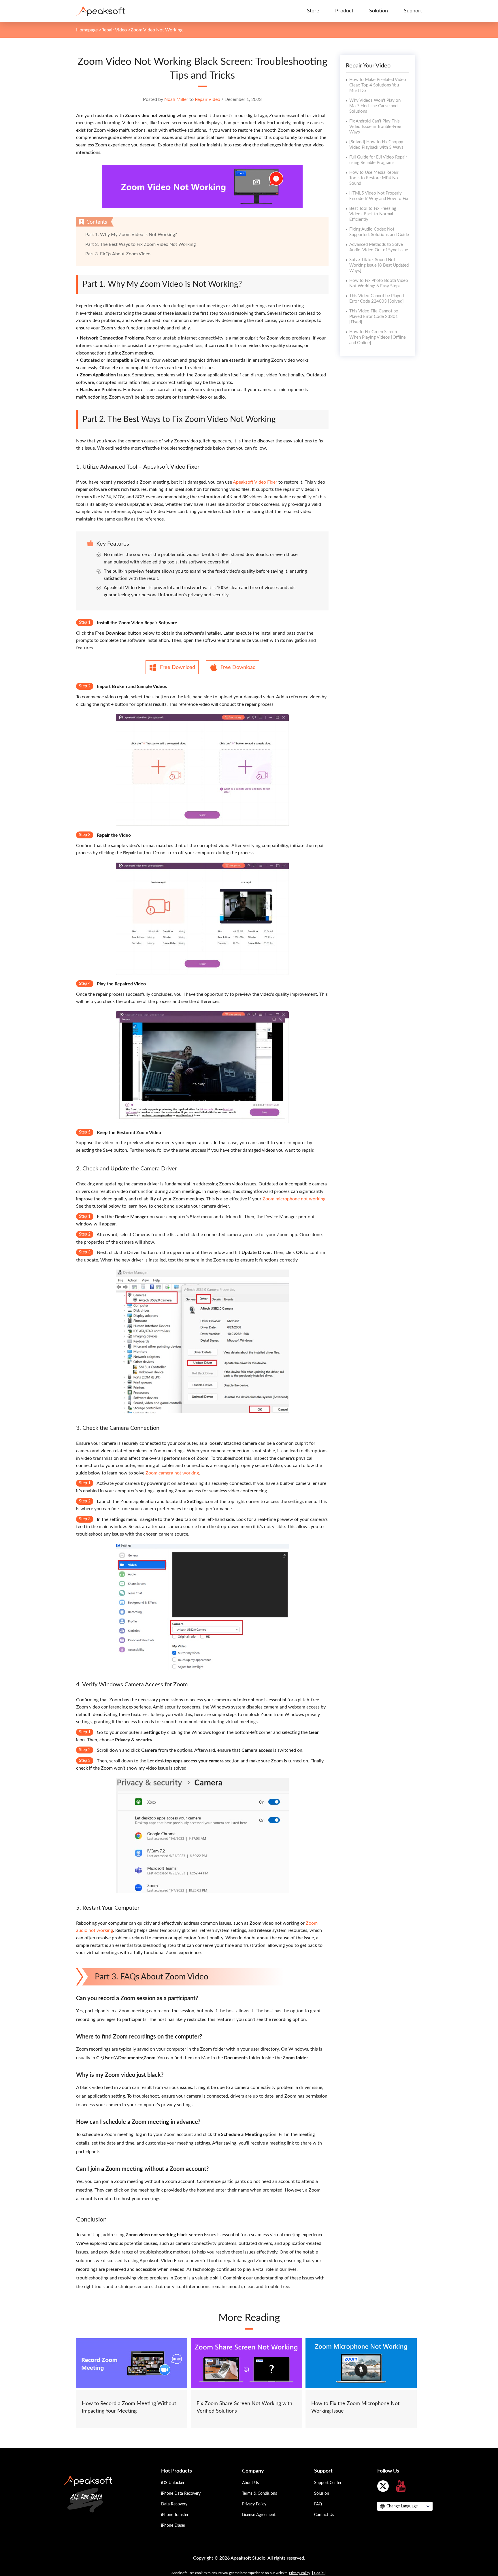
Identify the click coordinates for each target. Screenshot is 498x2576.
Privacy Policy (254, 2504)
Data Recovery (174, 2504)
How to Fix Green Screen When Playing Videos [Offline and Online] (378, 337)
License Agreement (259, 2515)
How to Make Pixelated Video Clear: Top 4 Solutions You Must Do (378, 85)
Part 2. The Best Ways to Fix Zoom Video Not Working (140, 244)
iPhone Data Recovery (181, 2494)
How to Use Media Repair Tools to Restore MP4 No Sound (374, 178)
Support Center (328, 2483)
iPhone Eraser (173, 2526)
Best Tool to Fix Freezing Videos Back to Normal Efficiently (373, 214)
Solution (379, 11)
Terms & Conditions (260, 2494)
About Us (250, 2483)
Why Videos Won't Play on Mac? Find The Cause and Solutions (375, 106)
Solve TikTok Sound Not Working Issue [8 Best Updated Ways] (379, 265)
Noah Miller (176, 99)
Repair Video (114, 30)
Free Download (178, 667)
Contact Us (324, 2515)
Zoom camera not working (172, 1473)
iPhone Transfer (175, 2515)
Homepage (87, 30)
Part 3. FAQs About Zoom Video (118, 254)
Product (344, 11)
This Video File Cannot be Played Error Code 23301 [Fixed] (374, 317)
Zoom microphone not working (294, 1199)
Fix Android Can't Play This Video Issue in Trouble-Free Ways (375, 127)
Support (413, 11)
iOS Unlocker (173, 2483)
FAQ (318, 2504)
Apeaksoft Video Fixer (255, 482)
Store (313, 11)
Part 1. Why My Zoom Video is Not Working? (131, 235)
